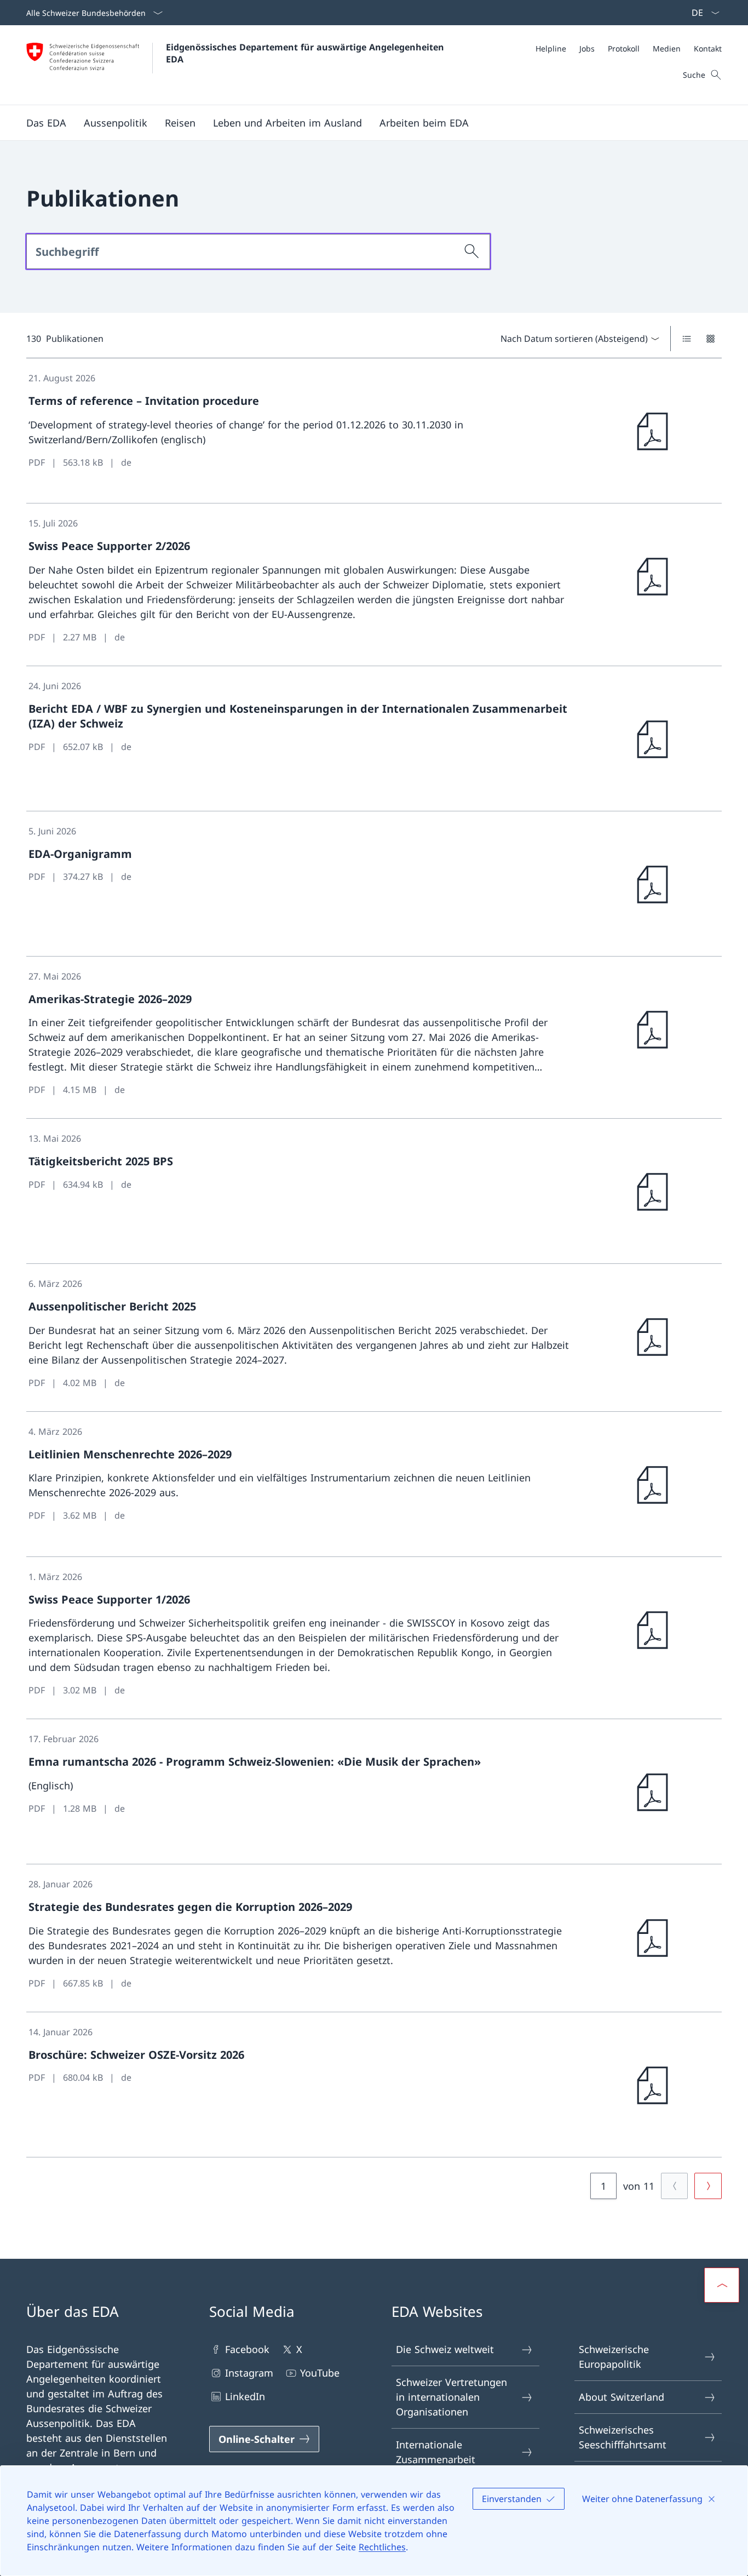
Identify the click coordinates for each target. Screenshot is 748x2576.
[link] (374, 431)
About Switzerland (622, 2397)
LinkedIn (245, 2396)
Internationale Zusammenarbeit (436, 2452)
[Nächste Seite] (708, 2186)
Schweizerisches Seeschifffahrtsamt (623, 2437)
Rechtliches (382, 2547)
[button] (46, 123)
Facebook (247, 2349)
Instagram (249, 2373)
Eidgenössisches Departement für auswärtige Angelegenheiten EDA (306, 53)
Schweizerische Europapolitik (614, 2357)
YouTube (320, 2373)
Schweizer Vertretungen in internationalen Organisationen (451, 2397)
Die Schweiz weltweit (445, 2349)
